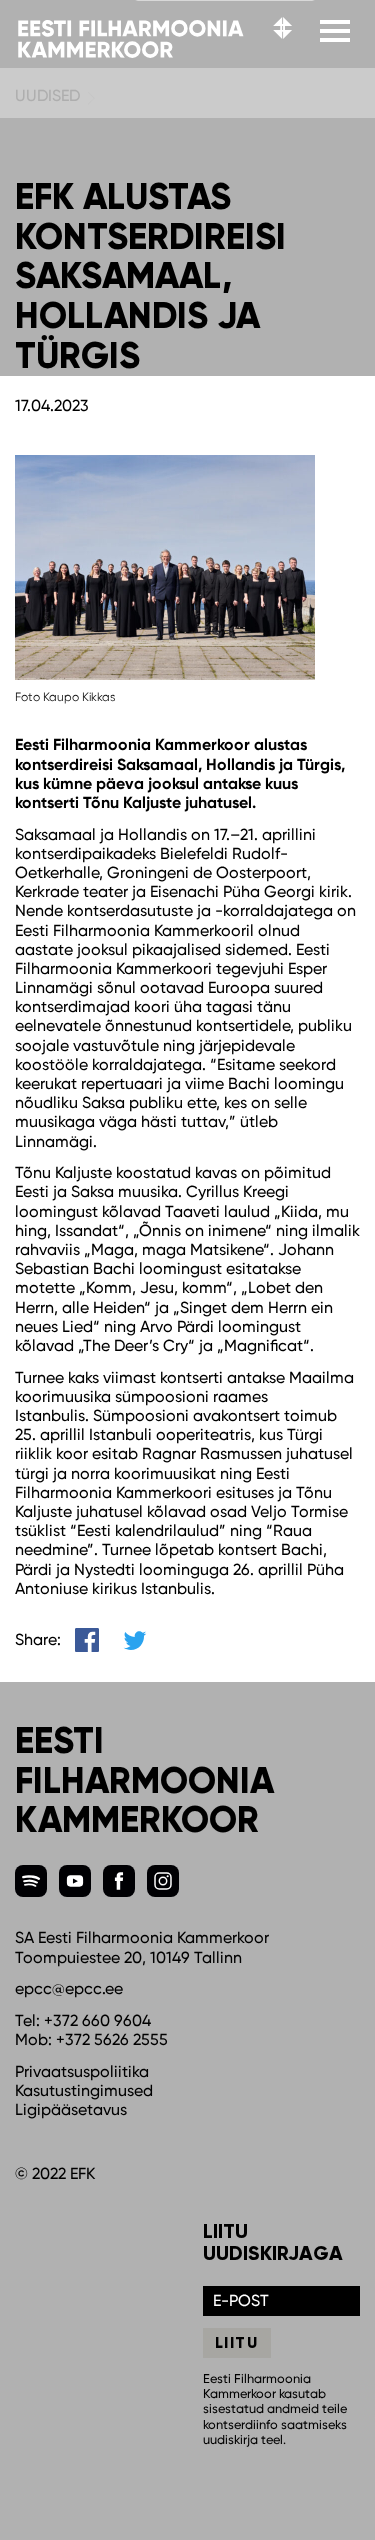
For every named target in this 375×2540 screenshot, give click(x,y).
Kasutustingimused (84, 2090)
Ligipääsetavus (71, 2109)
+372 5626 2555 (112, 2039)
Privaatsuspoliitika (82, 2071)
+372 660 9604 (97, 2020)
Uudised (47, 95)
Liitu (237, 2342)
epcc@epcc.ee (69, 1988)
